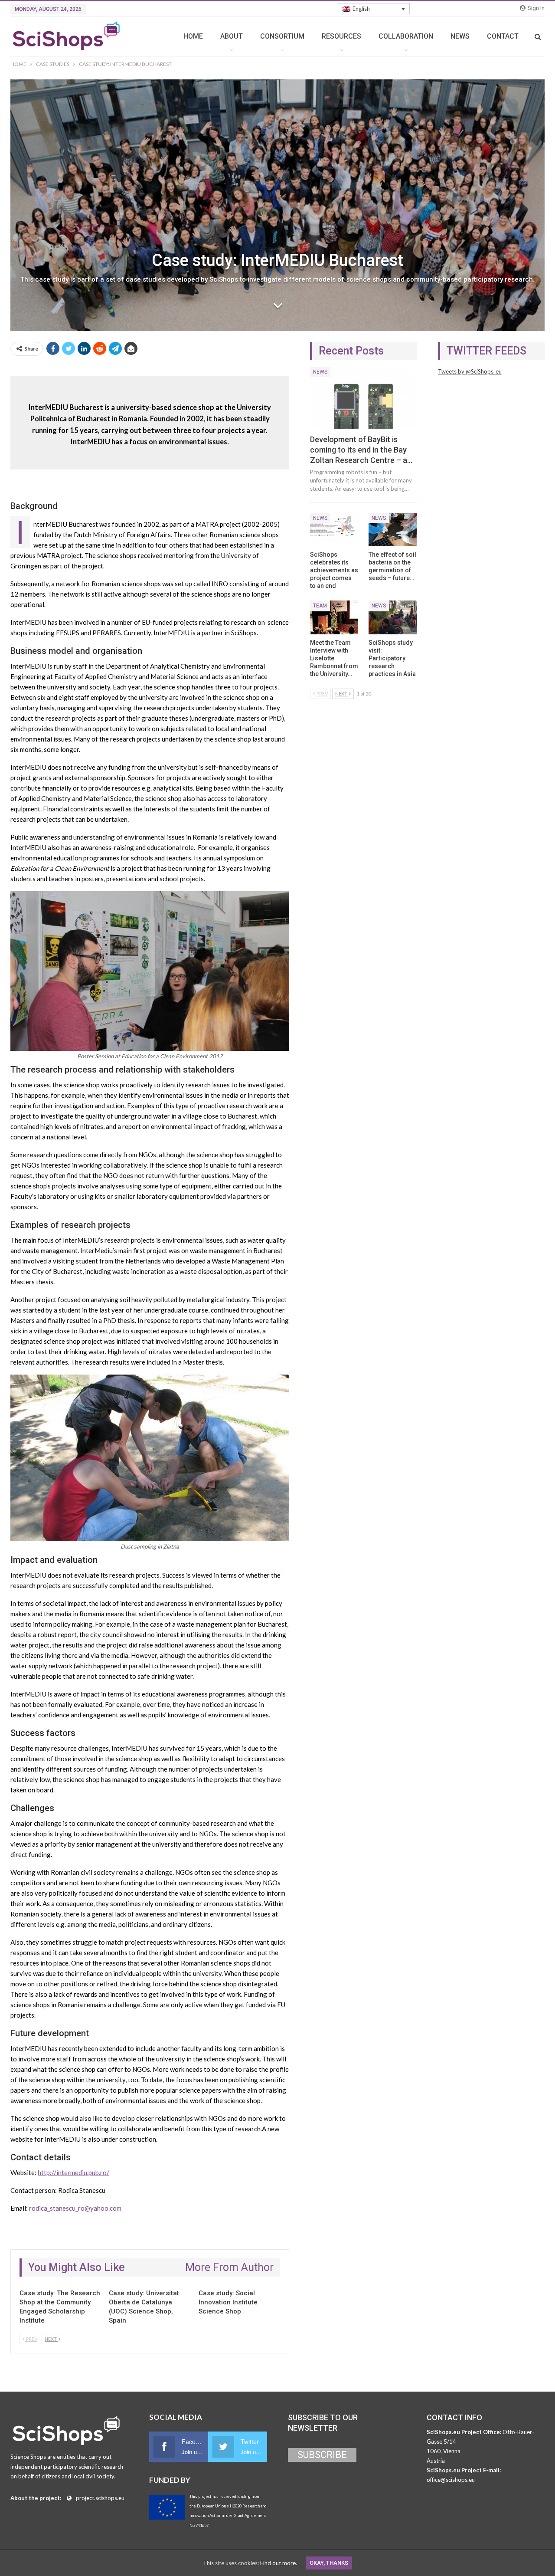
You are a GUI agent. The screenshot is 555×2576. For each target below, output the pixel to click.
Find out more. (279, 2563)
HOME (193, 36)
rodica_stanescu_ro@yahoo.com (75, 2208)
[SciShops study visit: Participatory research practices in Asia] (393, 617)
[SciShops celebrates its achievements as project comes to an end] (334, 530)
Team (320, 606)
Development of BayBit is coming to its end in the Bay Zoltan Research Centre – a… (361, 450)
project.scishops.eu (100, 2498)
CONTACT (503, 36)
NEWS (460, 36)
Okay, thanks (329, 2563)
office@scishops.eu (451, 2480)
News (320, 372)
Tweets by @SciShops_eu (470, 371)
